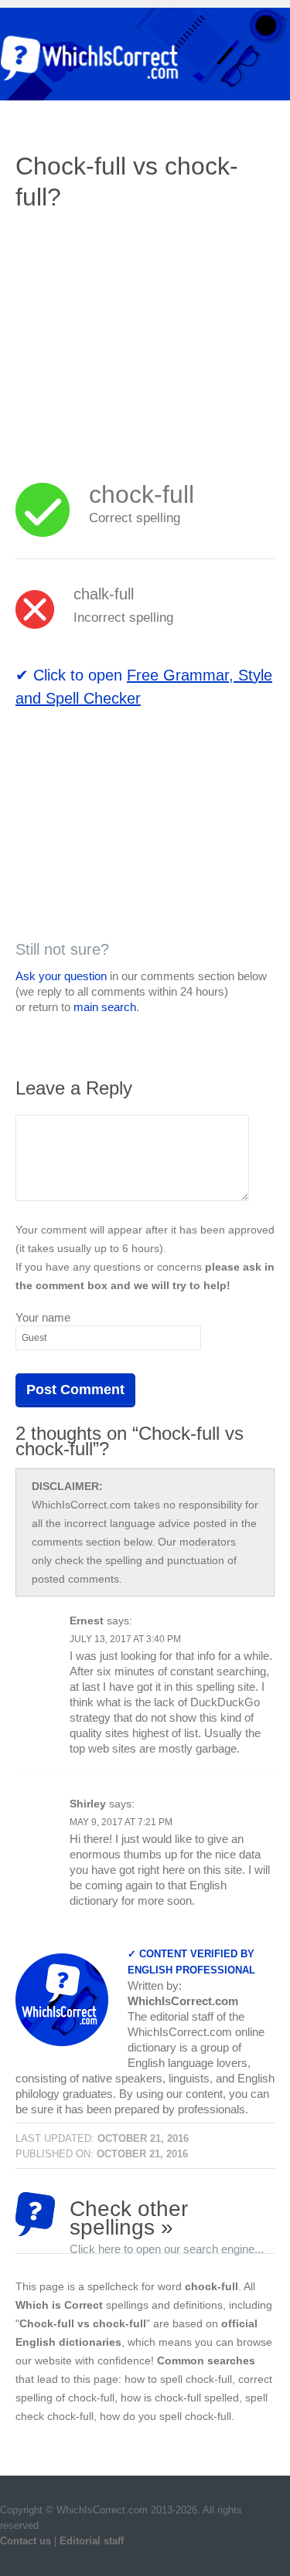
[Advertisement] (145, 336)
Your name (43, 1317)
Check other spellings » (167, 2216)
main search (105, 1007)
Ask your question (61, 976)
